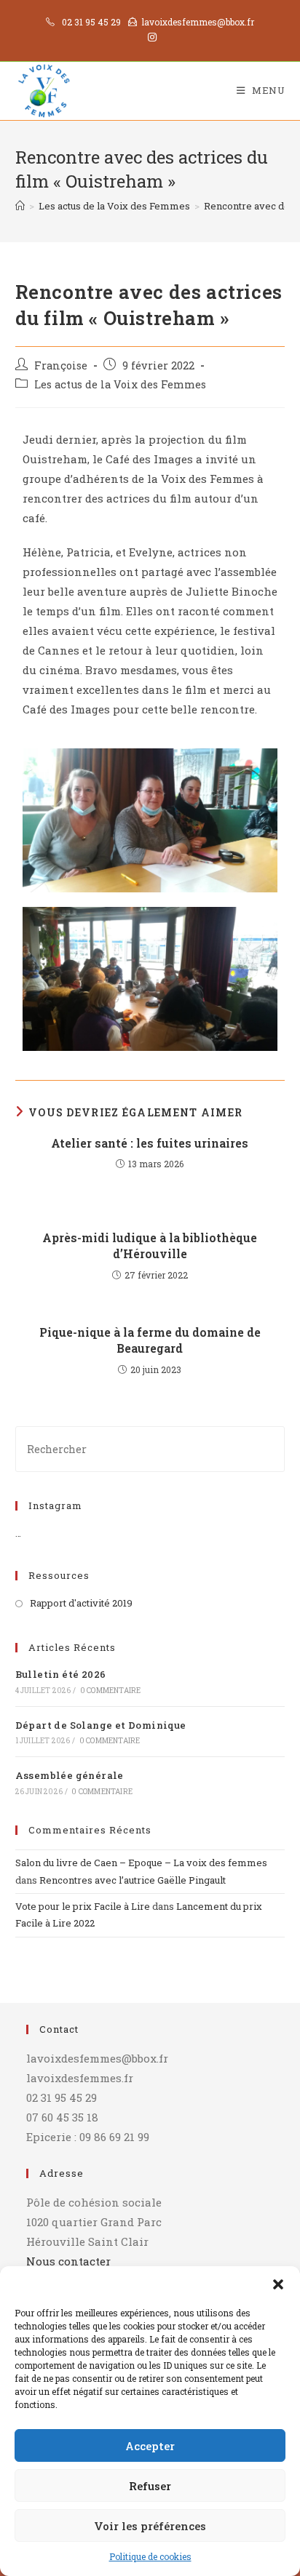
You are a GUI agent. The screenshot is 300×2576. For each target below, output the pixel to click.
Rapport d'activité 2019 (81, 1603)
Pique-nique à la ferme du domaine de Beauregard (150, 1340)
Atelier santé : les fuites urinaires (150, 1143)
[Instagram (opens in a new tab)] (150, 37)
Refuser (150, 2486)
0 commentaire (111, 1691)
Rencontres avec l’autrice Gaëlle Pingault (133, 1880)
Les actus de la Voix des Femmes (120, 384)
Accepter (150, 2446)
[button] (278, 2284)
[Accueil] (20, 206)
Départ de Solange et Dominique (101, 1725)
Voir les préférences (150, 2526)
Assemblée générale (70, 1775)
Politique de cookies (150, 2556)
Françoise (61, 365)
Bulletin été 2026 (61, 1674)
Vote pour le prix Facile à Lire (83, 1906)
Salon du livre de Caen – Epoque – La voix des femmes (141, 1863)
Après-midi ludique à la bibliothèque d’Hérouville (150, 1245)
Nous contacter (68, 2261)
